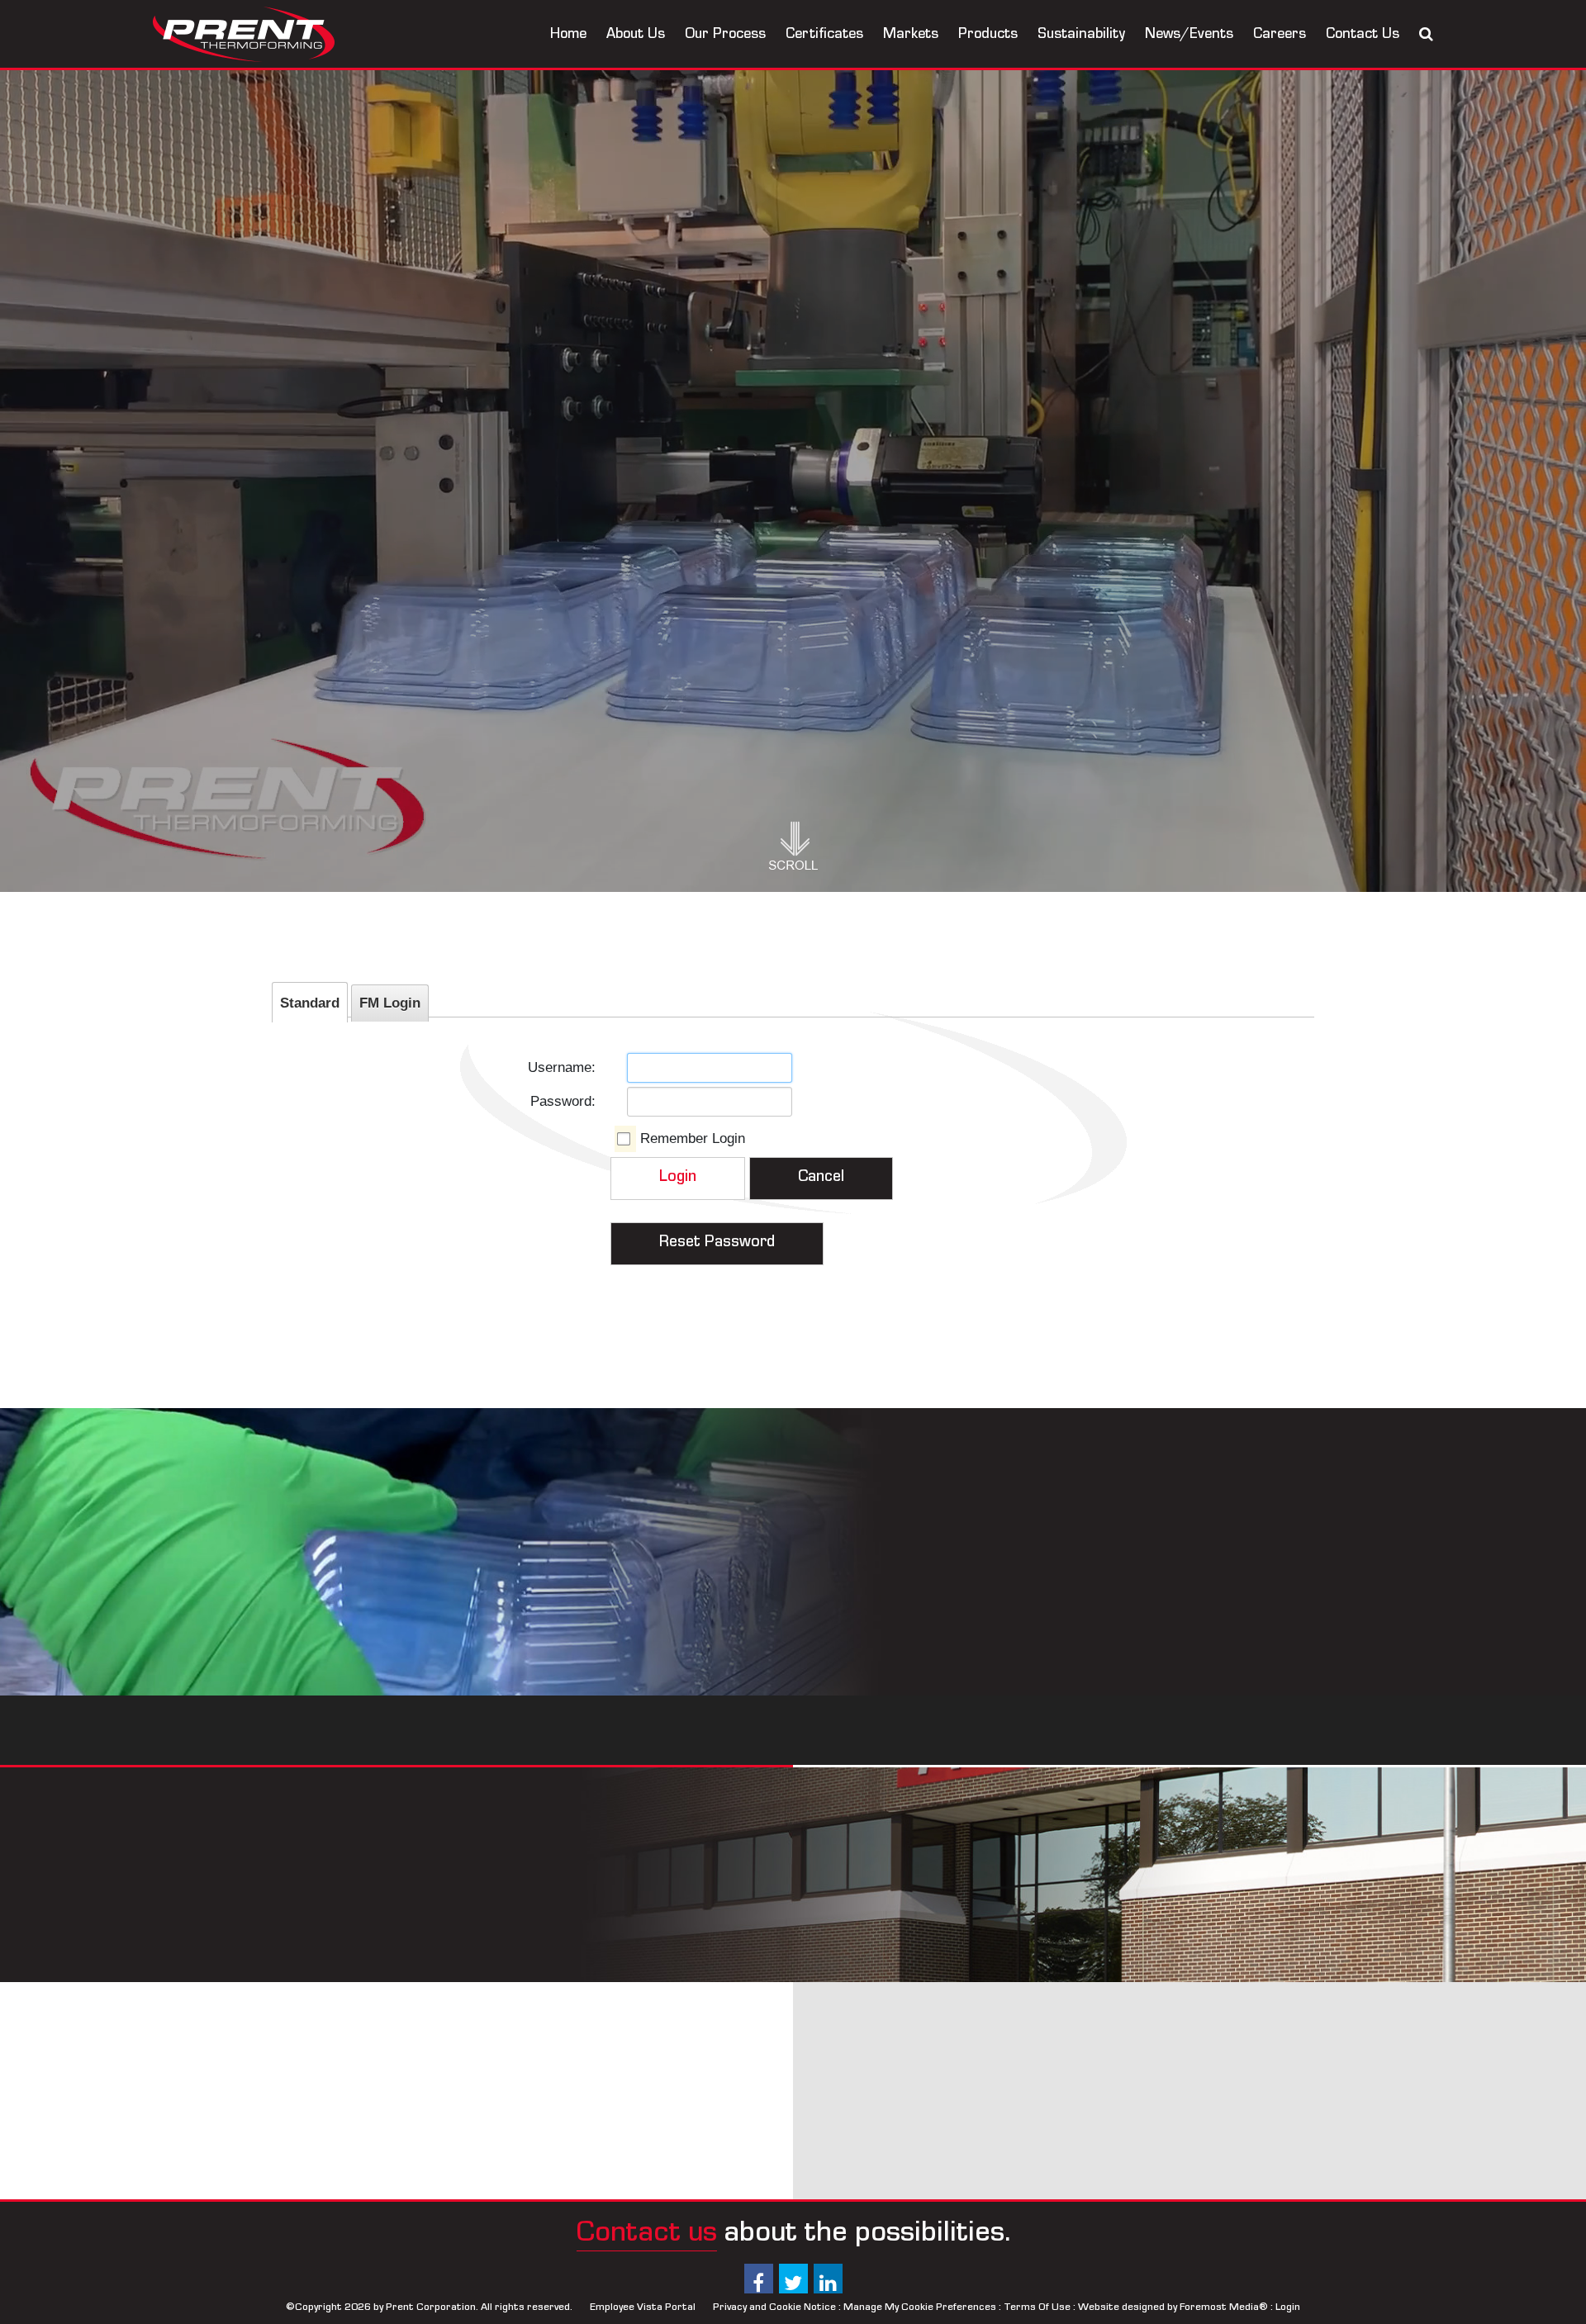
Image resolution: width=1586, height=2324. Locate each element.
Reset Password (717, 1244)
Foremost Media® (1224, 2308)
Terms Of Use (1037, 2308)
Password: (563, 1101)
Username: (562, 1067)
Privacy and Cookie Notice (774, 2308)
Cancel (821, 1179)
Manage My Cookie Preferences (920, 2308)
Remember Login (693, 1138)
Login (678, 1179)
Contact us (647, 2236)
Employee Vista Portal (643, 2308)
